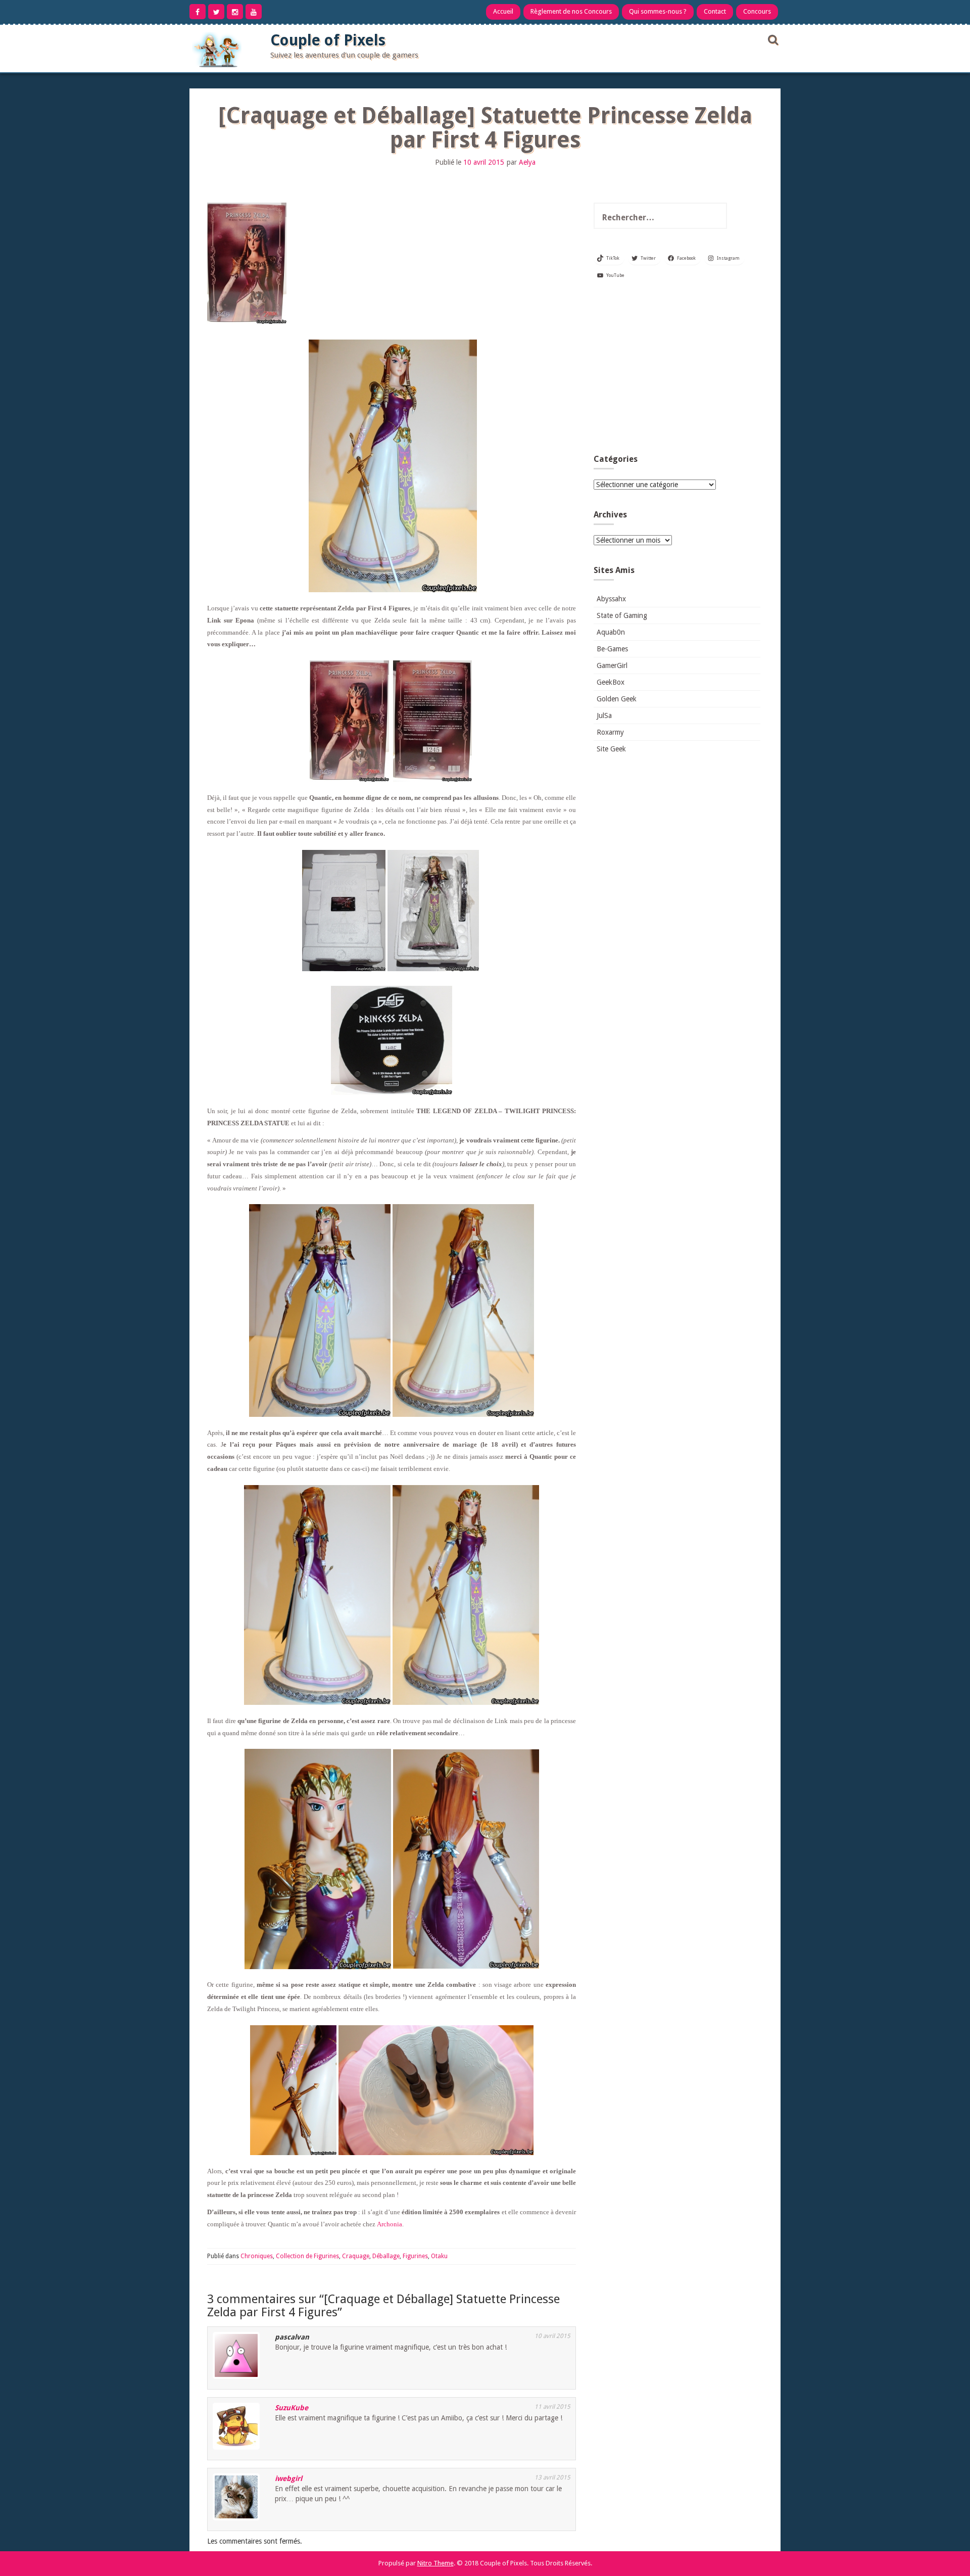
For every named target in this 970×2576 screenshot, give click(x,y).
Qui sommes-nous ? (658, 11)
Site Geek (611, 749)
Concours (757, 11)
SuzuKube (292, 2408)
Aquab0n (611, 632)
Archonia (390, 2224)
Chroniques (257, 2256)
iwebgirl (288, 2478)
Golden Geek (617, 699)
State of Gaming (622, 615)
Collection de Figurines (307, 2256)
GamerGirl (612, 665)
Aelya (527, 162)
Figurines (415, 2256)
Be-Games (612, 649)
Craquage (356, 2256)
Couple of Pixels (328, 40)
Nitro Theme (435, 2563)
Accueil (503, 11)
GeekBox (611, 682)
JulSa (604, 715)
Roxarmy (610, 732)
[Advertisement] (677, 371)
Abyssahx (611, 599)
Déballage (386, 2256)
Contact (715, 11)
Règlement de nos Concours (571, 11)
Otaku (439, 2256)
